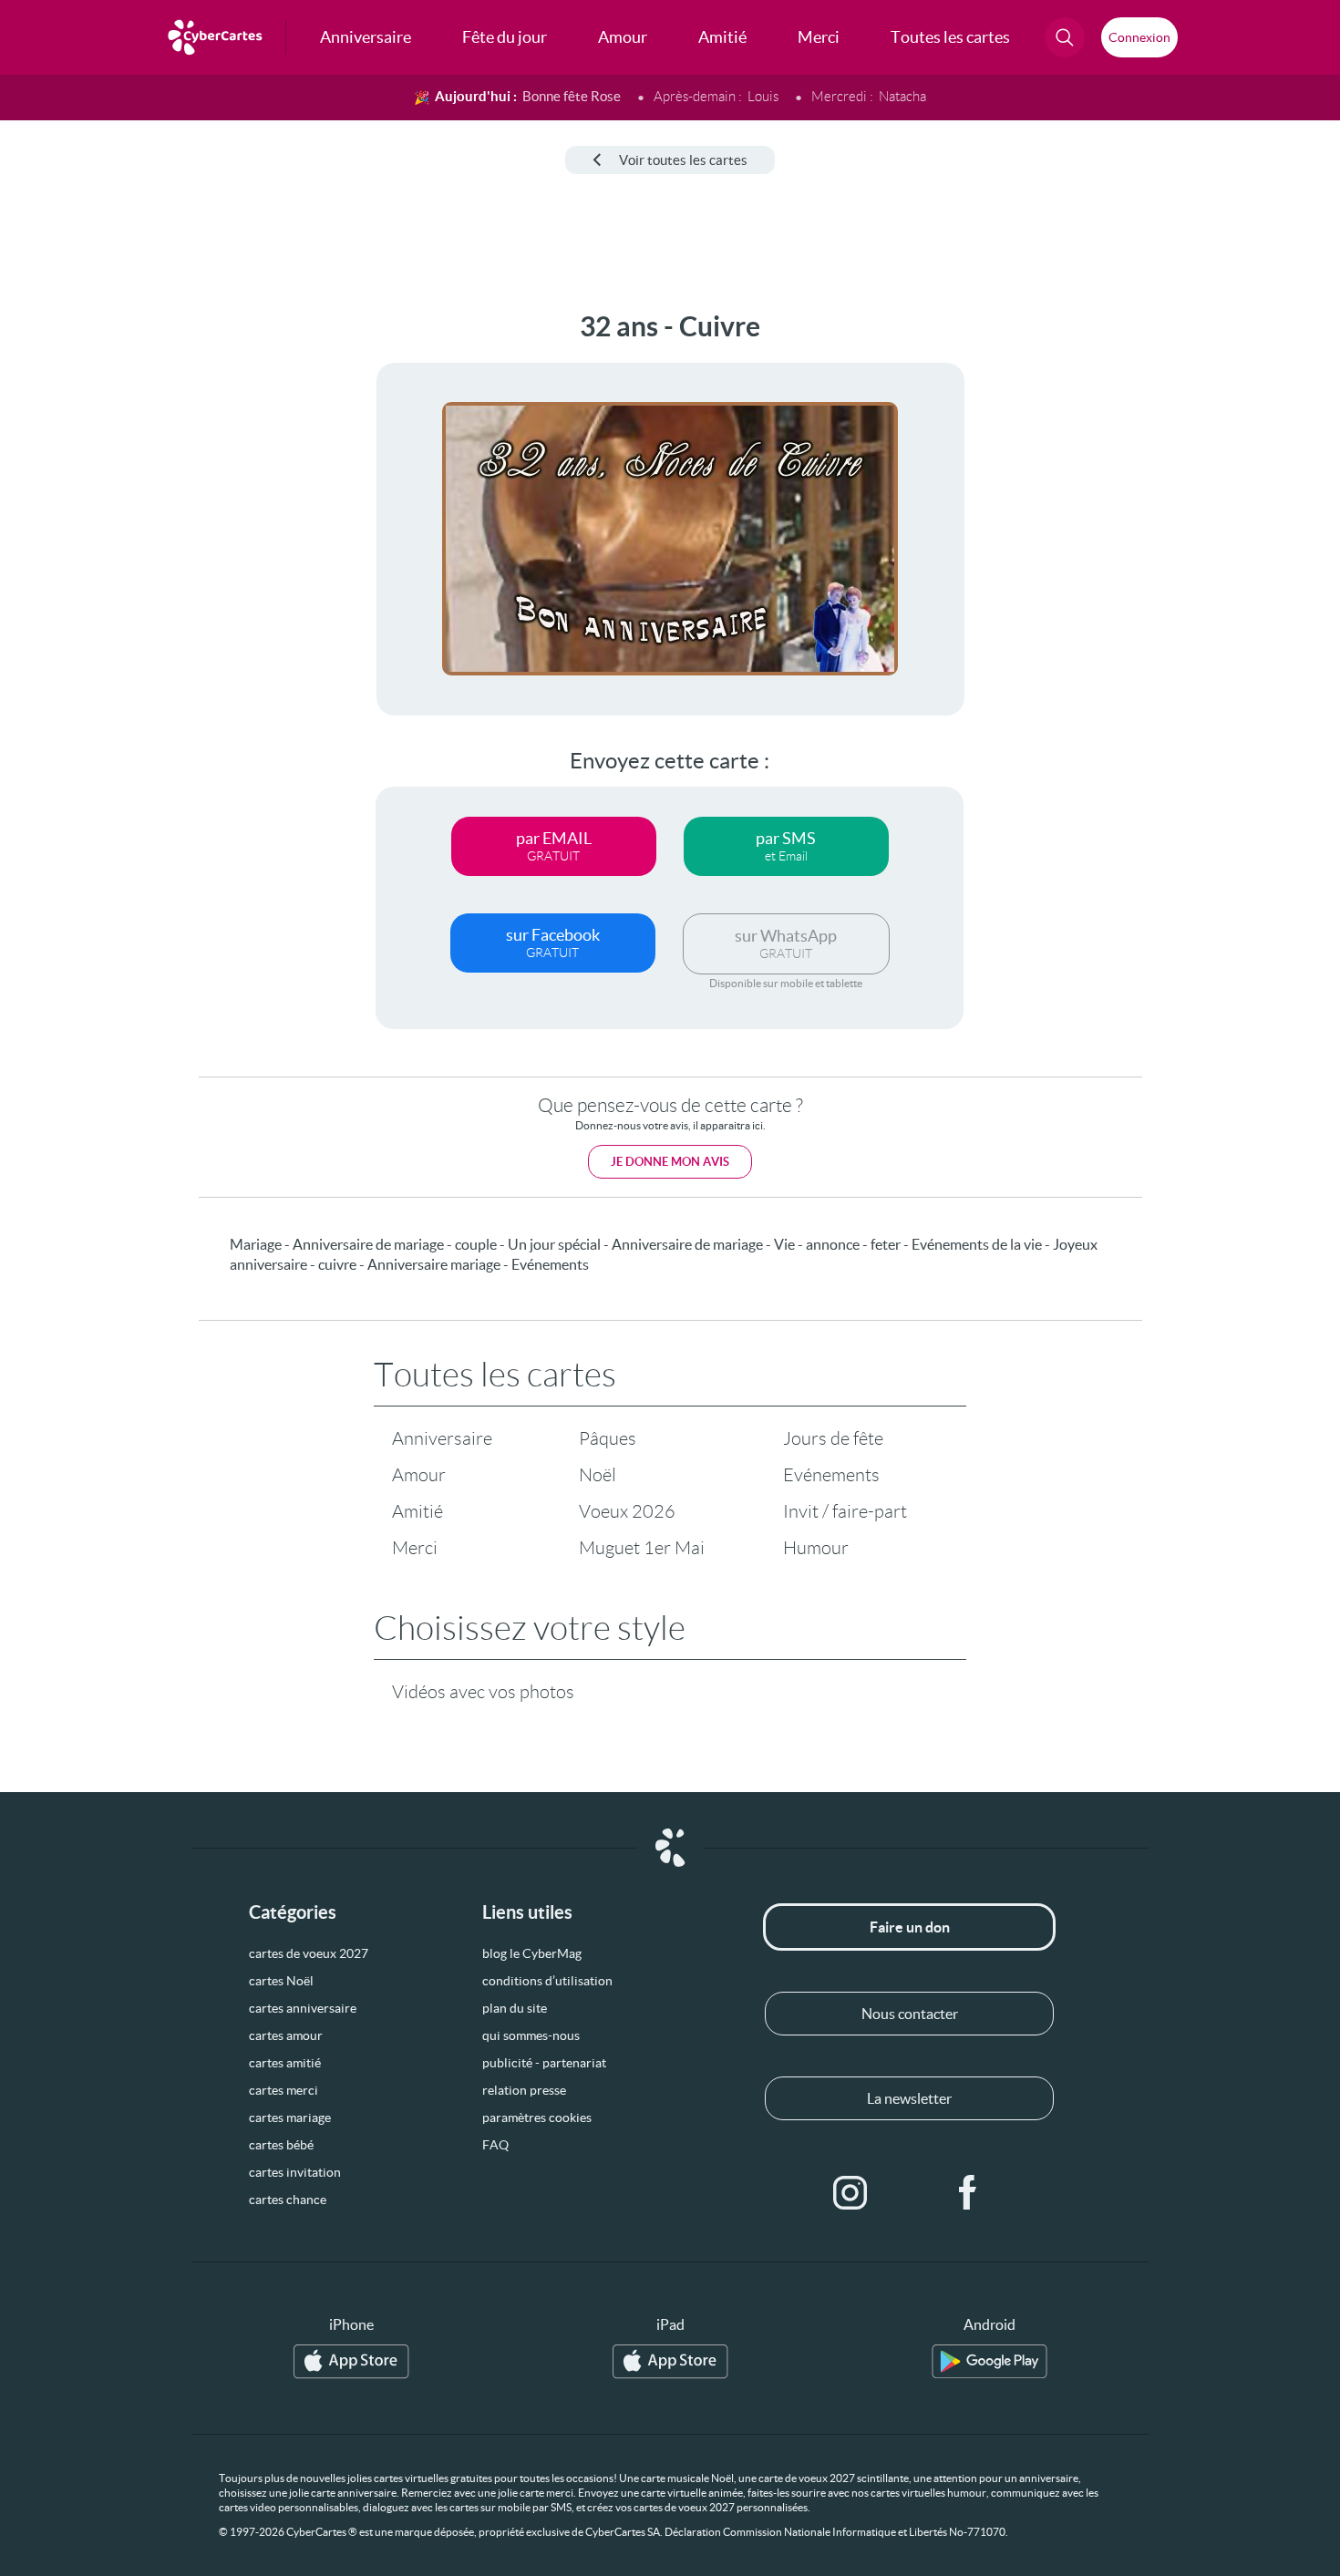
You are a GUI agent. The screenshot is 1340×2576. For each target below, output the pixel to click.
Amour (419, 1475)
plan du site (515, 2008)
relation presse (524, 2090)
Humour (816, 1548)
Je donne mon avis (670, 1162)
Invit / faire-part (845, 1511)
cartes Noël (281, 1981)
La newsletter (909, 2098)
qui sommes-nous (531, 2035)
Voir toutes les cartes (683, 160)
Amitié (417, 1511)
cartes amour (286, 2035)
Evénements (831, 1475)
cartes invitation (295, 2172)
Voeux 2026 (627, 1511)
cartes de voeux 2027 (309, 1953)
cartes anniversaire (303, 2008)
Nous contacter (910, 2014)
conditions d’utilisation (547, 1981)
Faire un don (910, 1927)
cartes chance (288, 2200)
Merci (415, 1548)
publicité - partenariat (544, 2063)
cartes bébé (281, 2145)
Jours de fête (833, 1438)
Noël (598, 1475)
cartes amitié (285, 2063)
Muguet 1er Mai (642, 1548)
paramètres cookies (537, 2117)
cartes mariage (290, 2117)
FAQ (495, 2145)
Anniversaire (442, 1438)
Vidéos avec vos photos (483, 1692)
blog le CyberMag (532, 1953)
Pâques (608, 1438)
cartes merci (283, 2090)
